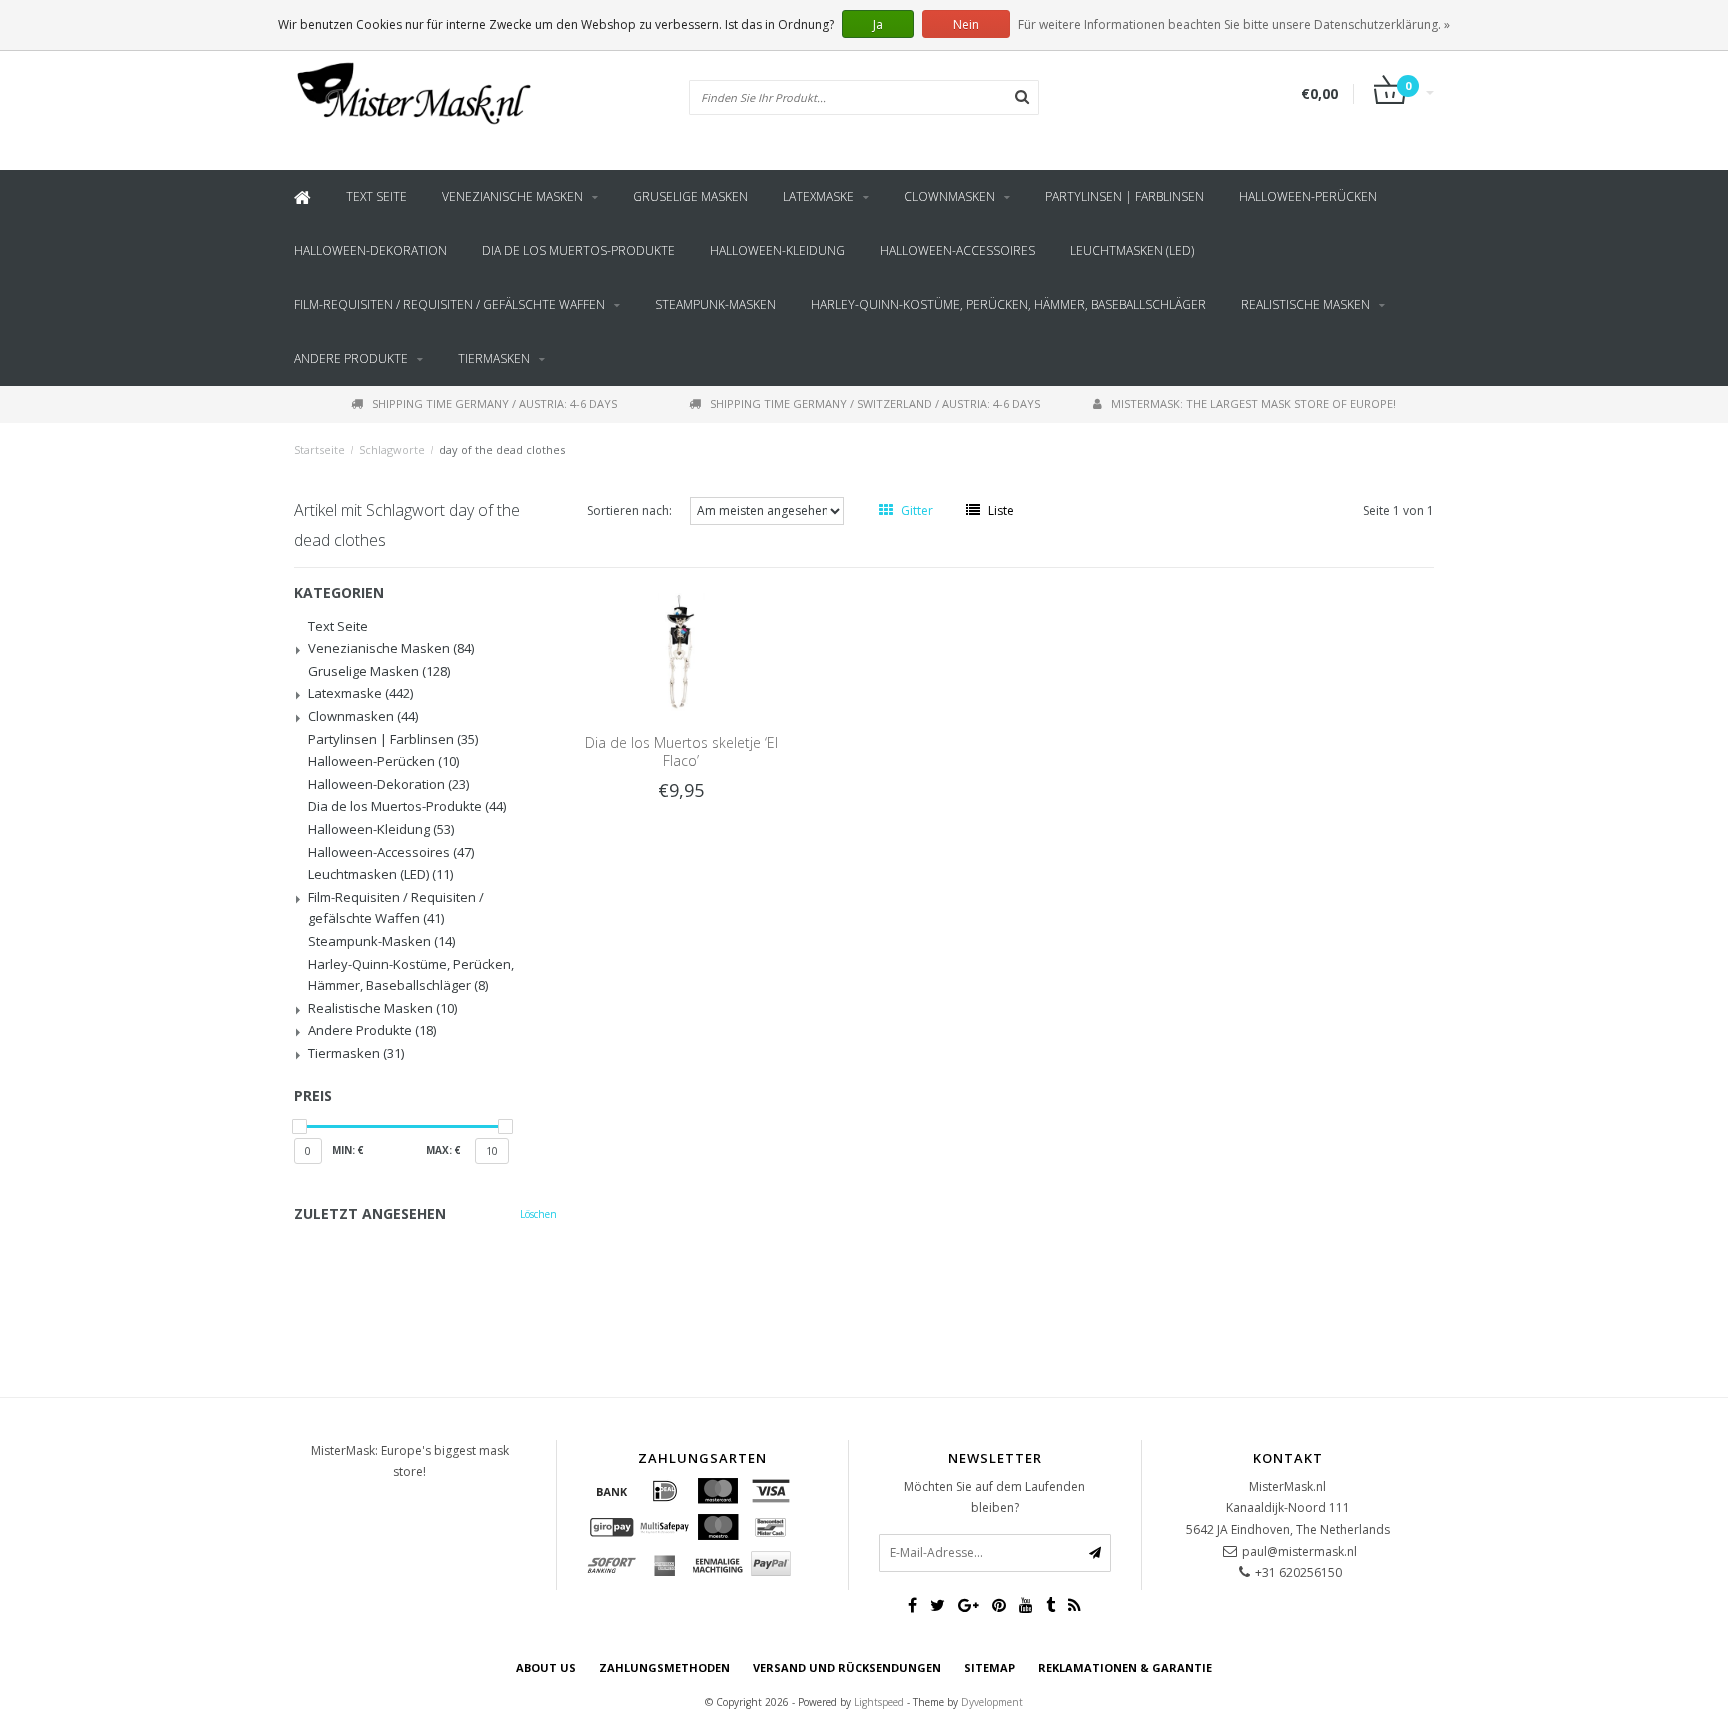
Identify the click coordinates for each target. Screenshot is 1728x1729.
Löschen (538, 1214)
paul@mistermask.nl (1299, 1551)
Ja (878, 24)
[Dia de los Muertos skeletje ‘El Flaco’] (681, 650)
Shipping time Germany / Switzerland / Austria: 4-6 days (875, 403)
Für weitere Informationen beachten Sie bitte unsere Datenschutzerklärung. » (1234, 24)
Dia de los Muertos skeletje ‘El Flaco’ (681, 751)
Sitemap (989, 1667)
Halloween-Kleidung (777, 250)
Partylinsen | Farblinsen (1124, 196)
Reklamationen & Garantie (1125, 1667)
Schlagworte (392, 449)
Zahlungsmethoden (664, 1667)
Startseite (319, 449)
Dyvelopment (992, 1702)
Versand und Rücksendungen (847, 1667)
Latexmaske (818, 196)
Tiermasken (494, 358)
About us (546, 1667)
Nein (966, 24)
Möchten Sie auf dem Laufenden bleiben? (994, 1497)
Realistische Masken (1305, 304)
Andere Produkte (351, 358)
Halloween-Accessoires (957, 250)
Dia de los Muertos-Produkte (578, 250)
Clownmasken (949, 196)
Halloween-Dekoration (370, 250)
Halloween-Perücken (1308, 196)
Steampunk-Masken (715, 304)
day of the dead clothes (502, 449)
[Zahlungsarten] (612, 1491)
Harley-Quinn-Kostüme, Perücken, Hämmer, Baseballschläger (1008, 304)
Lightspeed (879, 1702)
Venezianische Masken (512, 196)
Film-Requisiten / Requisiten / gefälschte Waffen (449, 304)
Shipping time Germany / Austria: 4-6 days (494, 403)
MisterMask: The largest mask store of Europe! (1253, 403)
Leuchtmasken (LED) (1132, 250)
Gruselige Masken (690, 196)
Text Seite (376, 196)
